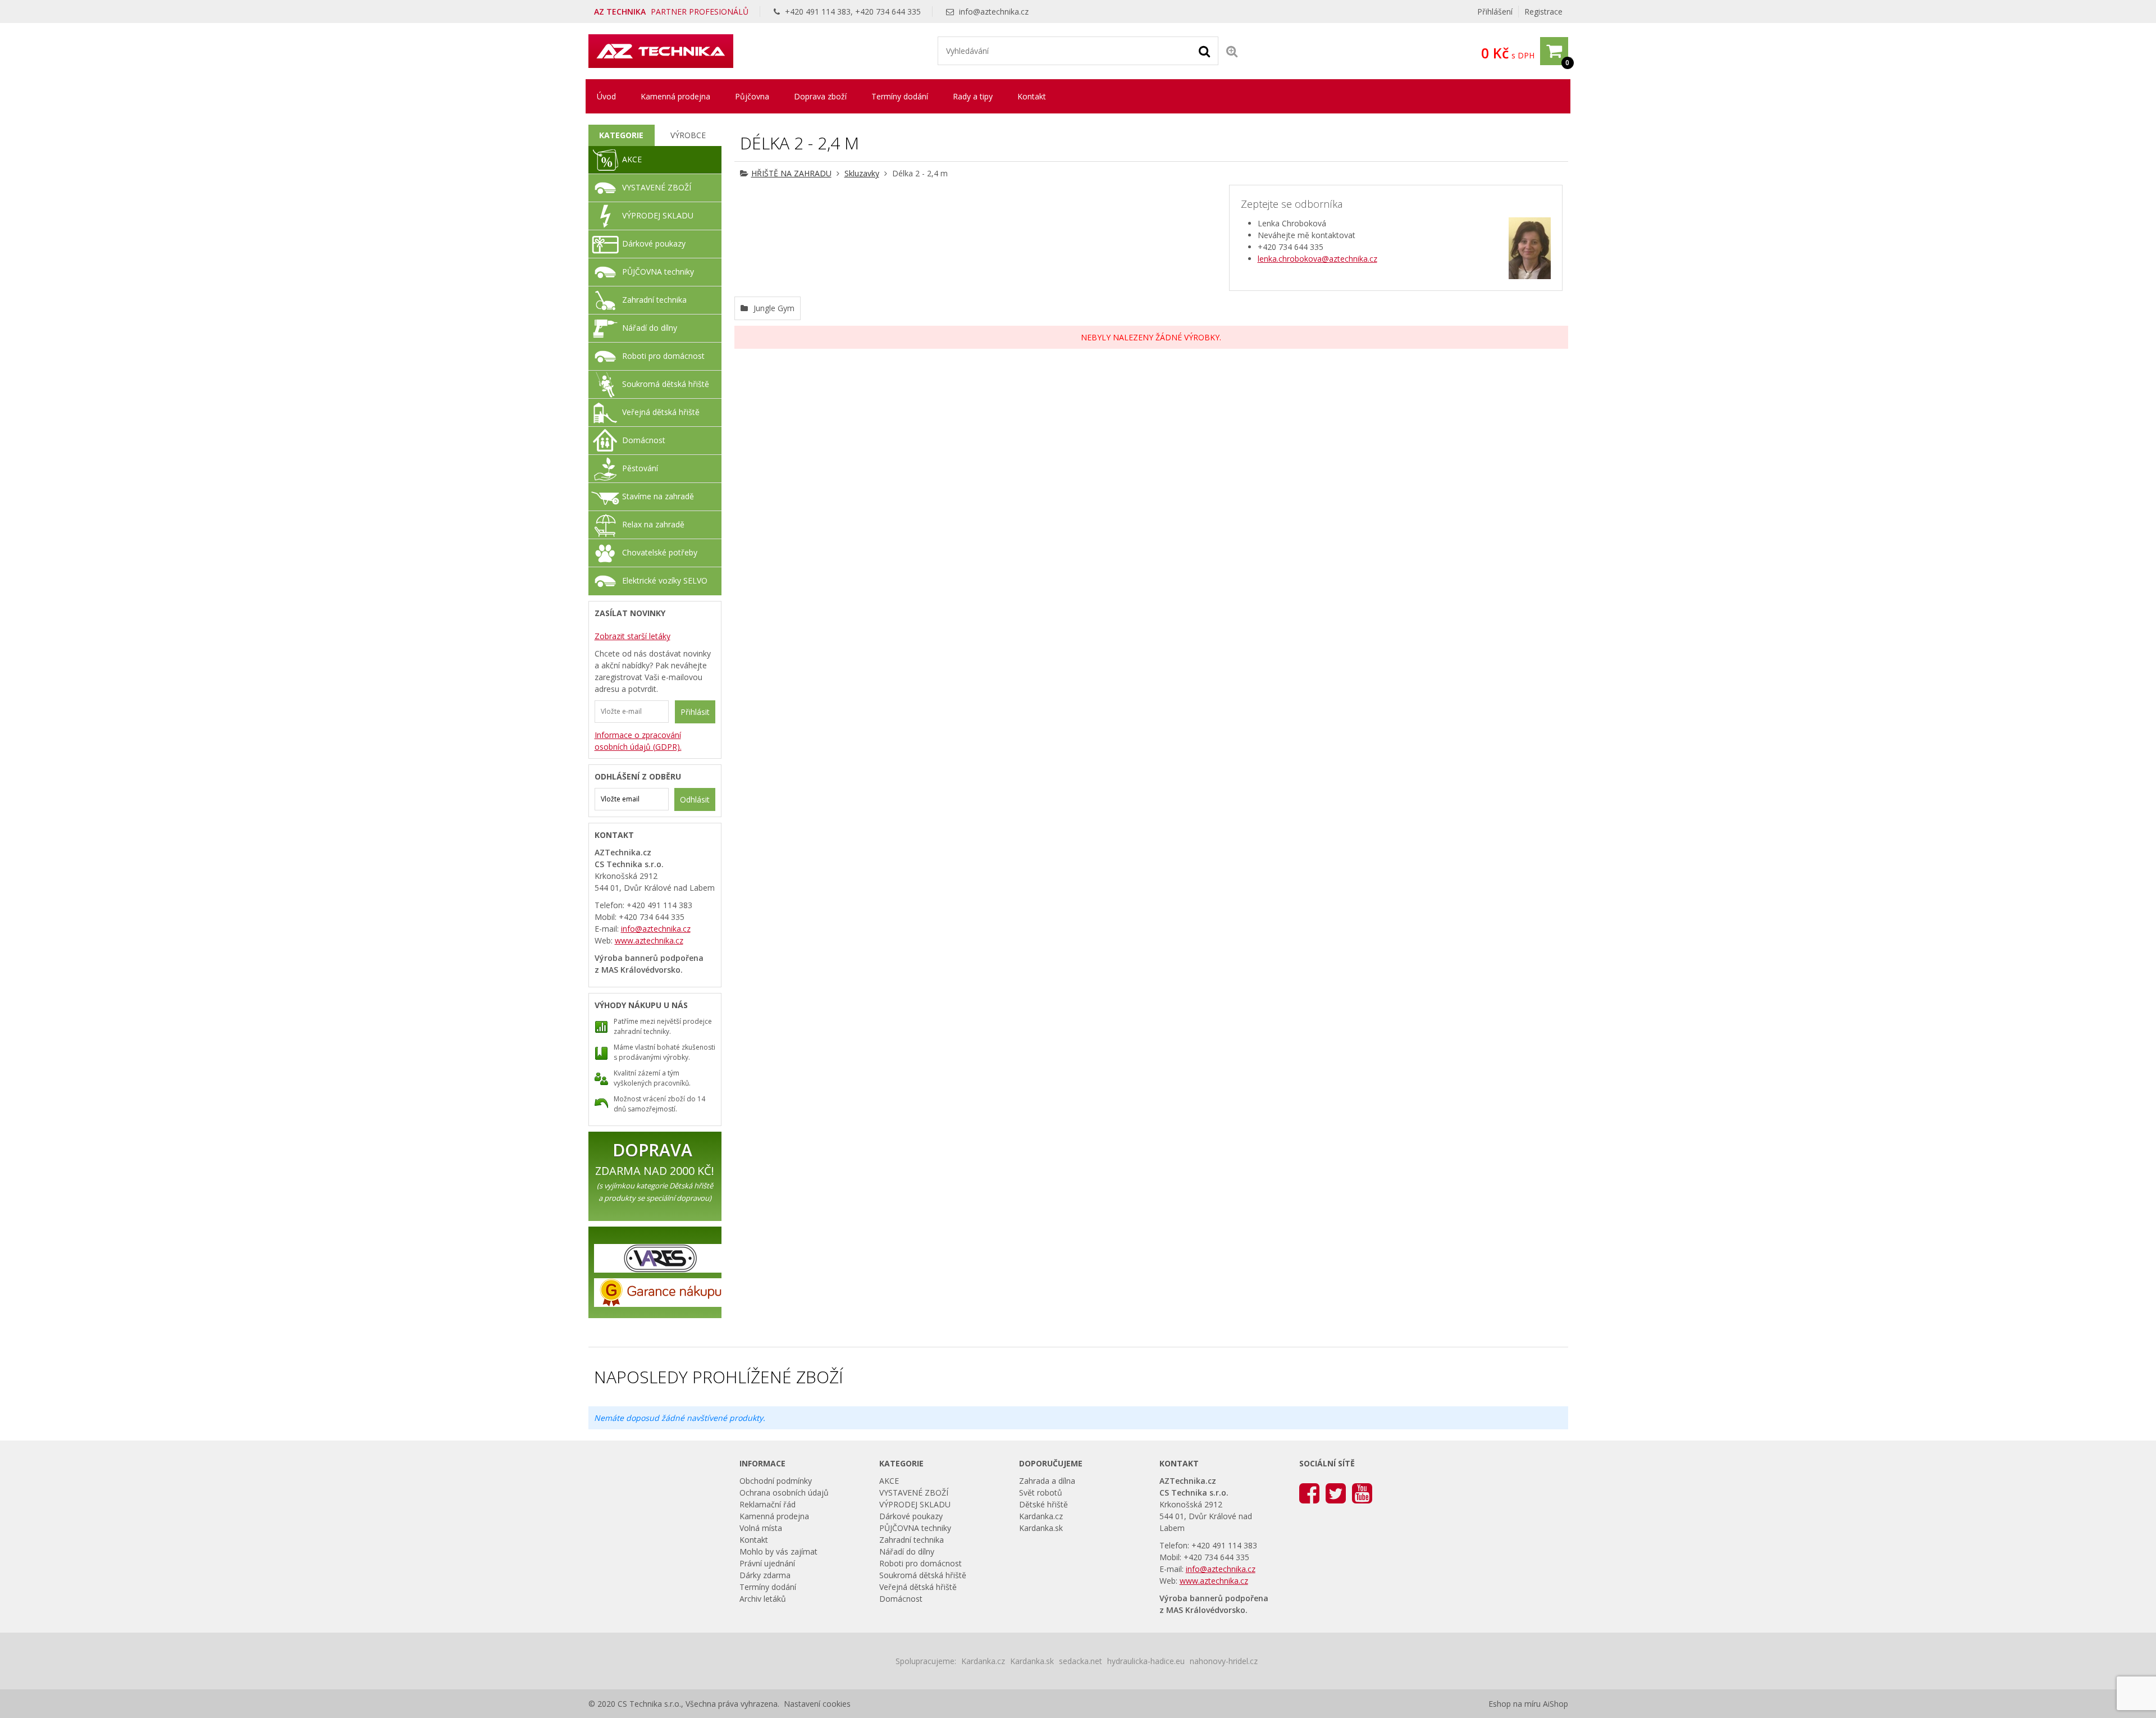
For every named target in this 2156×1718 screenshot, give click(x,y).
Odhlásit (695, 799)
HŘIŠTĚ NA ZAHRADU (791, 173)
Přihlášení (1495, 12)
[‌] (1309, 1493)
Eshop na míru (1515, 1704)
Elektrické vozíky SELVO (665, 580)
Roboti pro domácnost (663, 356)
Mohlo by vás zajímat (778, 1551)
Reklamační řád (768, 1504)
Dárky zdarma (765, 1575)
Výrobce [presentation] (688, 135)
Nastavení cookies (817, 1704)
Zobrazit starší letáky (632, 636)
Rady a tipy (973, 96)
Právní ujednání (767, 1563)
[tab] (622, 135)
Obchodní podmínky (776, 1481)
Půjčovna (752, 96)
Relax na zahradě (653, 524)
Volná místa (761, 1528)
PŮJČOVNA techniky (658, 272)
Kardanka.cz (1041, 1516)
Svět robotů (1041, 1493)
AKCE (632, 159)
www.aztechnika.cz (649, 940)
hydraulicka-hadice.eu (1146, 1661)
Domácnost (644, 440)
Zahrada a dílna (1047, 1481)
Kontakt (1032, 96)
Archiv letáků (763, 1599)
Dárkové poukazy (654, 243)
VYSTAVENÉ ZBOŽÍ (657, 187)
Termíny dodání (900, 96)
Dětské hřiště (1043, 1504)
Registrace (1543, 12)
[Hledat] (1204, 51)
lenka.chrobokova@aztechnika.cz (1317, 259)
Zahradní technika (654, 300)
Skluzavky (862, 173)
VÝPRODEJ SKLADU (658, 215)
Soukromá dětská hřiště (666, 384)
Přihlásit (695, 712)
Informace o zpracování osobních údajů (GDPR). (638, 741)
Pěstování (640, 468)
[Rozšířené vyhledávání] (1232, 51)
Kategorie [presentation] (621, 135)
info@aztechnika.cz (994, 12)
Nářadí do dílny (650, 328)
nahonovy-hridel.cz (1224, 1661)
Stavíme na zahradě (658, 496)
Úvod (606, 96)
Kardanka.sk (1041, 1528)
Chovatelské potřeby (660, 552)
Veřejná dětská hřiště (661, 412)
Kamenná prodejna (675, 96)
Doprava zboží (820, 96)
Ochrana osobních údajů (784, 1493)
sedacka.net (1081, 1661)
